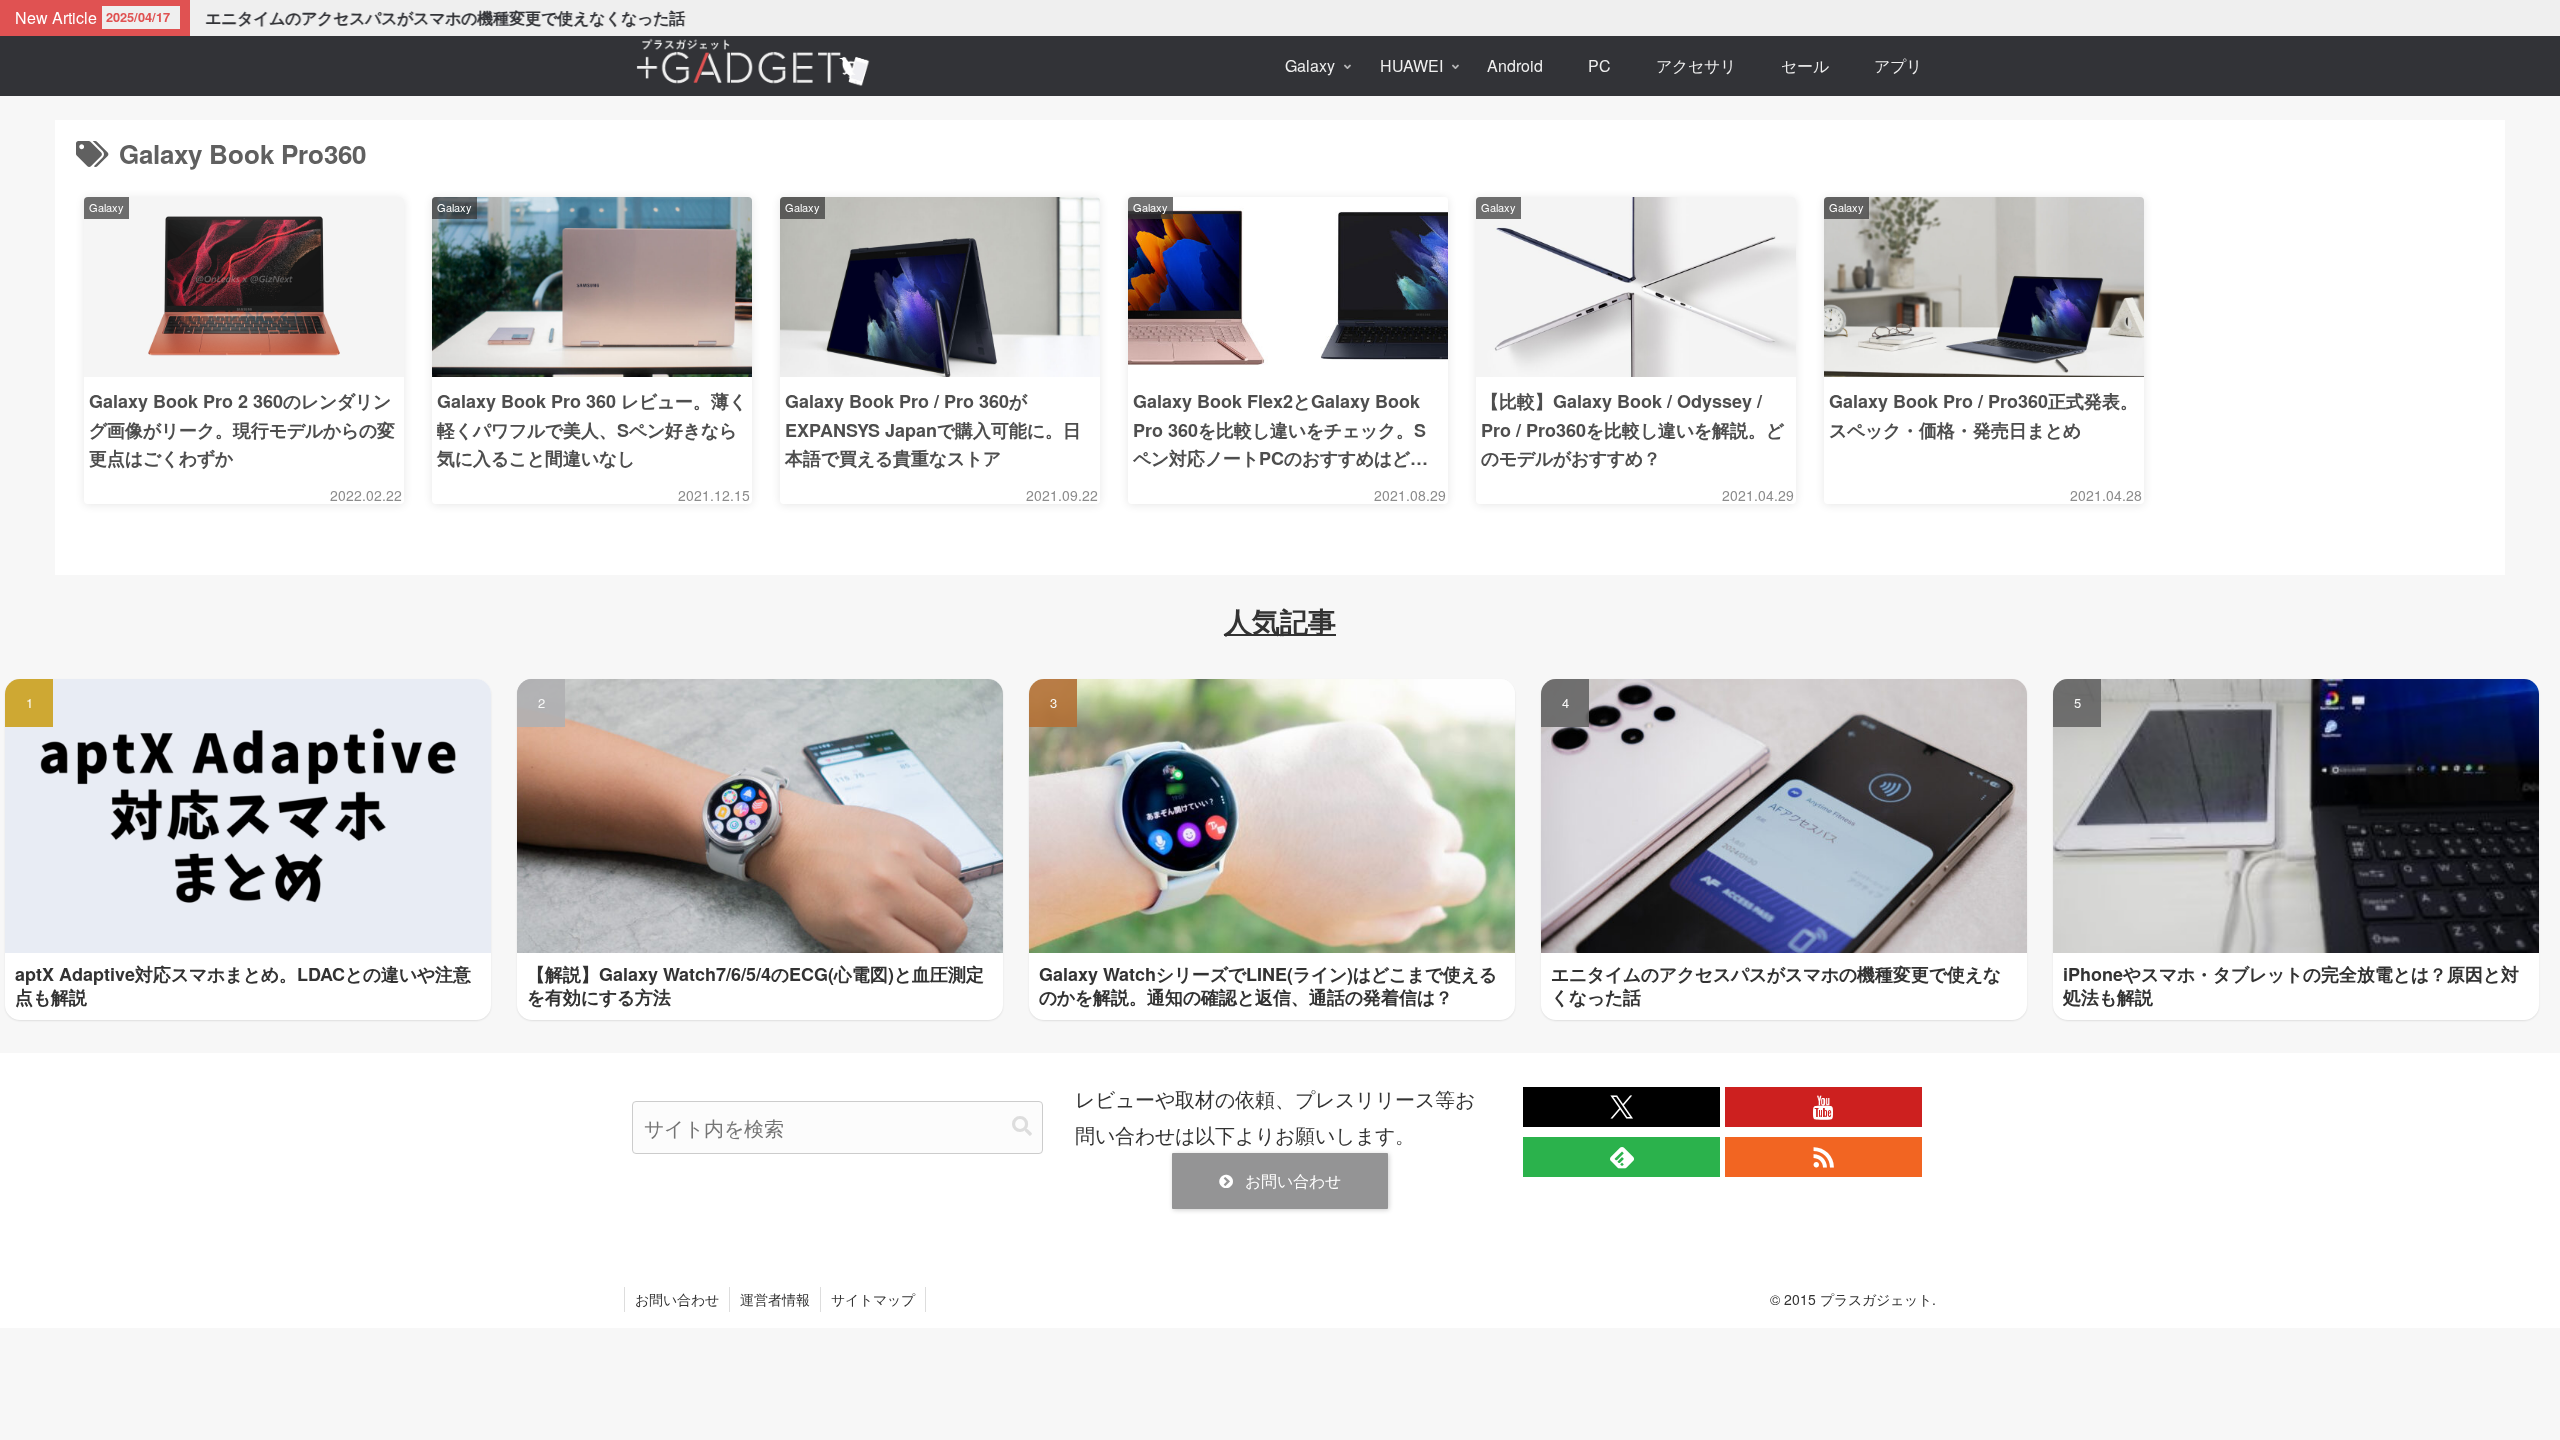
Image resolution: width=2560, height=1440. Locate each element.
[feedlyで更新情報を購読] (1621, 1157)
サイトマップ (873, 1299)
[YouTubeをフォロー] (1823, 1107)
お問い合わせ (1293, 1180)
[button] (1022, 1126)
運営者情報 (775, 1299)
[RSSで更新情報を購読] (1823, 1157)
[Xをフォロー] (1621, 1107)
